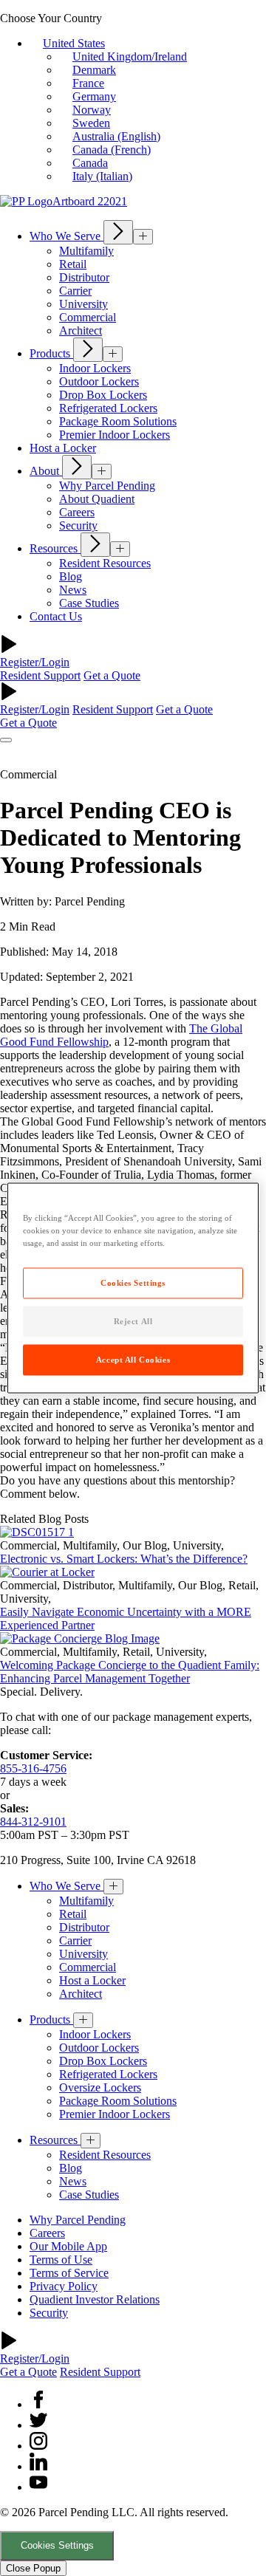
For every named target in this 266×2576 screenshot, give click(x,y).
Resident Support (40, 675)
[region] (133, 1288)
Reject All (133, 1321)
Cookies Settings (57, 2545)
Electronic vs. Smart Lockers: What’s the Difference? (124, 1559)
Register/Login (35, 662)
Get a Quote (112, 675)
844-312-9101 (33, 1822)
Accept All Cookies (133, 1360)
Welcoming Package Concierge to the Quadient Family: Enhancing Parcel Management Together (130, 1672)
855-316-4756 (33, 1768)
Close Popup (33, 2568)
